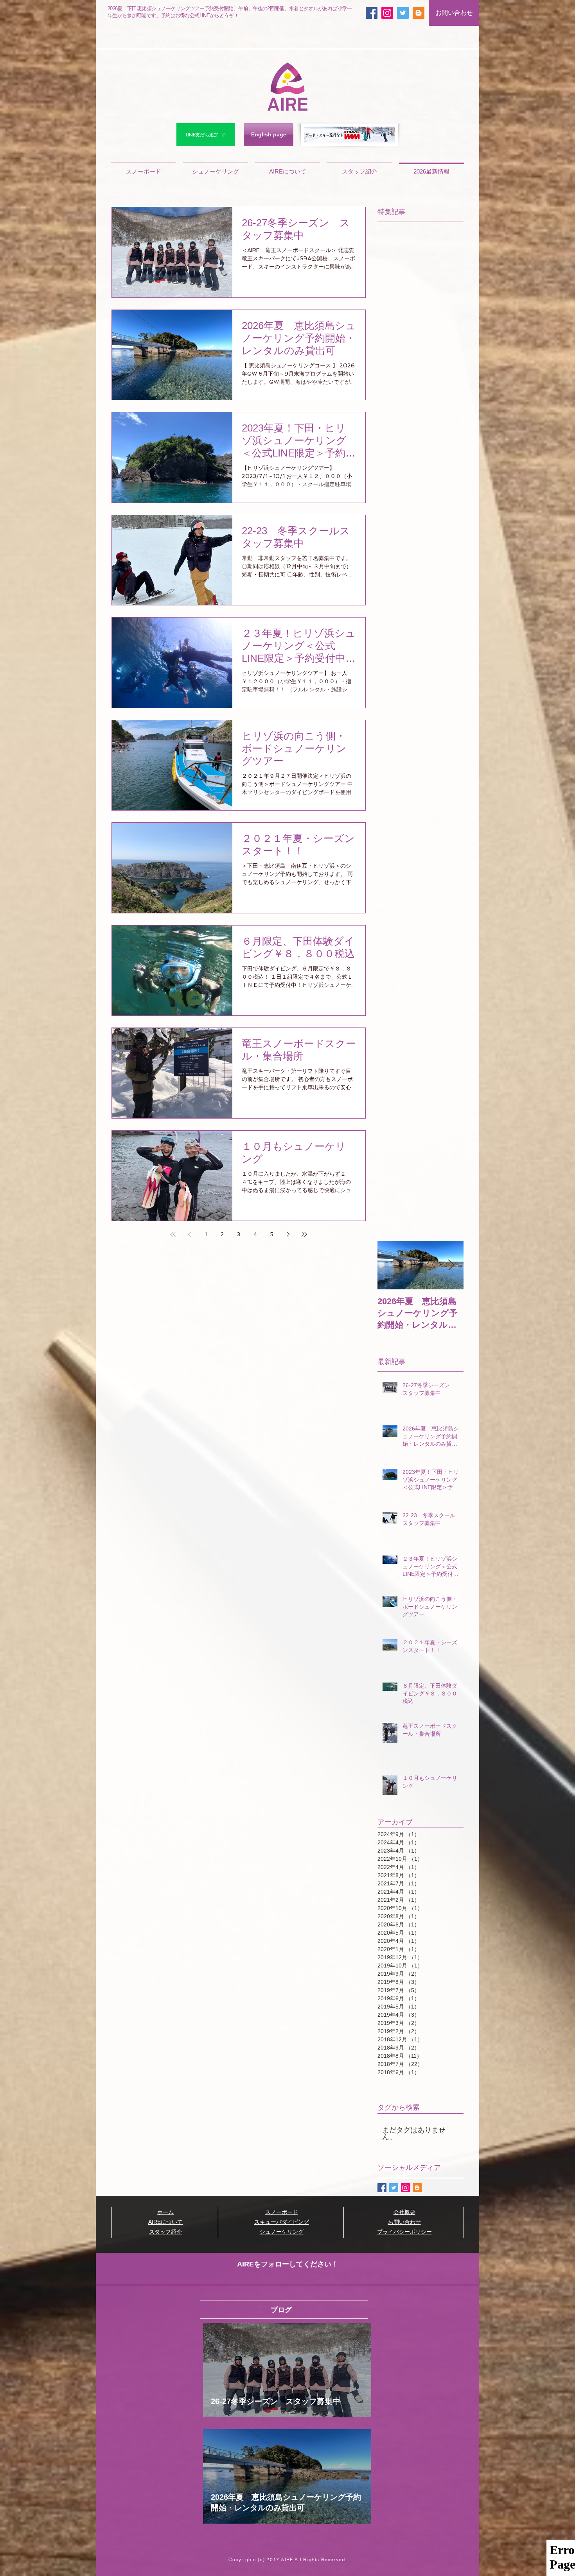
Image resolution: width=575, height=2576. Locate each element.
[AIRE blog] (419, 13)
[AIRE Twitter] (403, 13)
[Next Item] (451, 1265)
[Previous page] (189, 1234)
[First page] (173, 1234)
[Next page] (288, 1234)
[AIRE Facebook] (372, 13)
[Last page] (304, 1234)
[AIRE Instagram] (387, 13)
